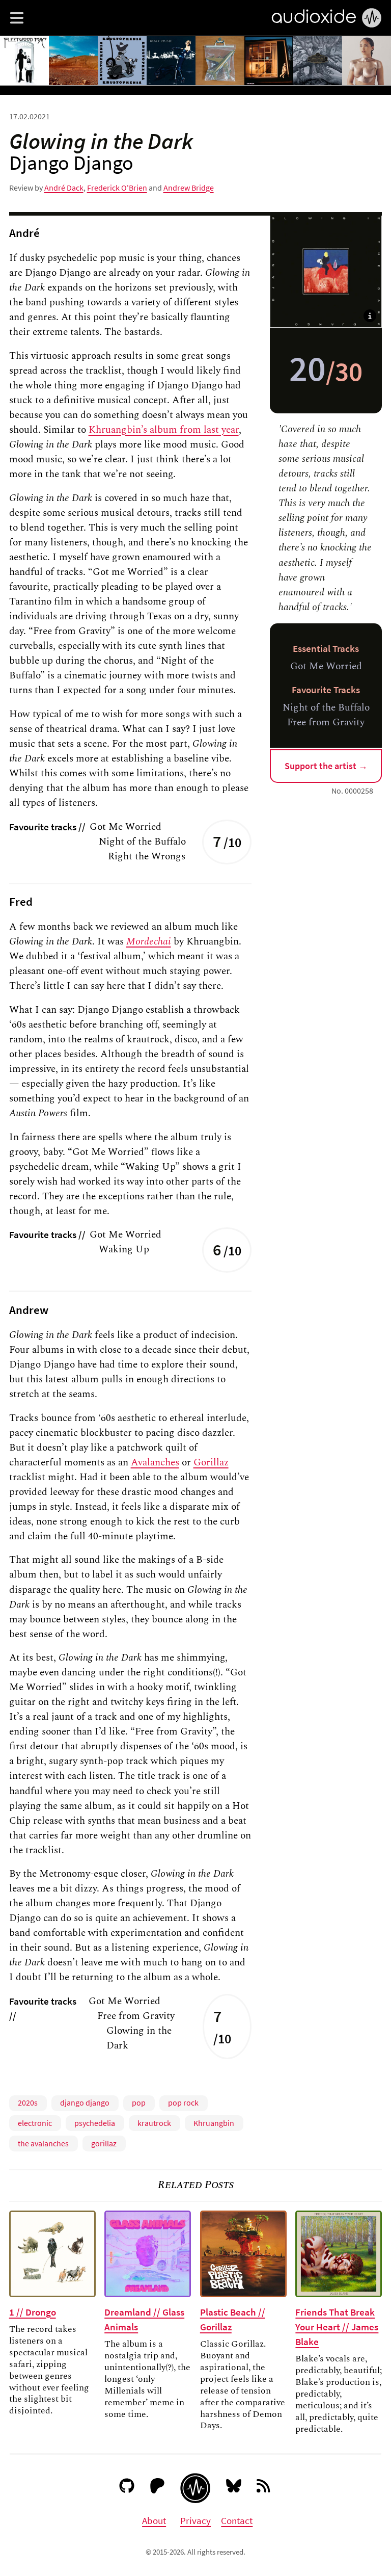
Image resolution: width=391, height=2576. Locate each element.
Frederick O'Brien (117, 188)
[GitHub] (127, 2488)
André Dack (64, 188)
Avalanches (155, 1462)
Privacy (195, 2520)
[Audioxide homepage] (195, 2488)
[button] (17, 18)
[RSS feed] (264, 2488)
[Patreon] (158, 2488)
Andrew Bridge (189, 188)
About (154, 2520)
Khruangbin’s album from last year (164, 430)
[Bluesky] (234, 2488)
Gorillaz (211, 1462)
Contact (237, 2520)
